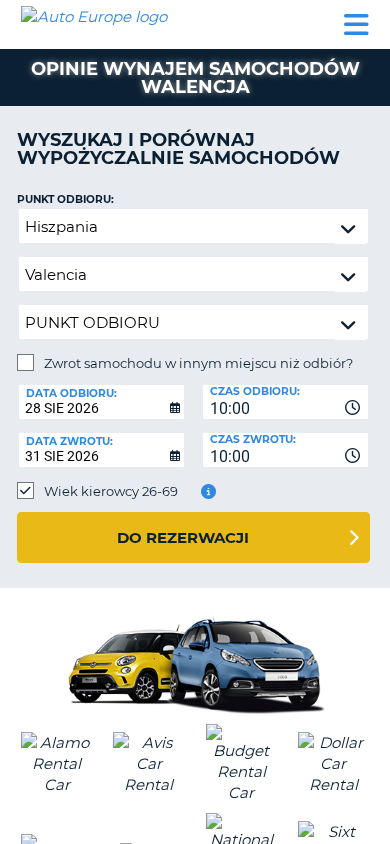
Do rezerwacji (183, 537)
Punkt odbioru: (65, 199)
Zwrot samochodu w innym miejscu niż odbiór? (198, 363)
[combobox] (285, 402)
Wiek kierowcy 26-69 (111, 491)
